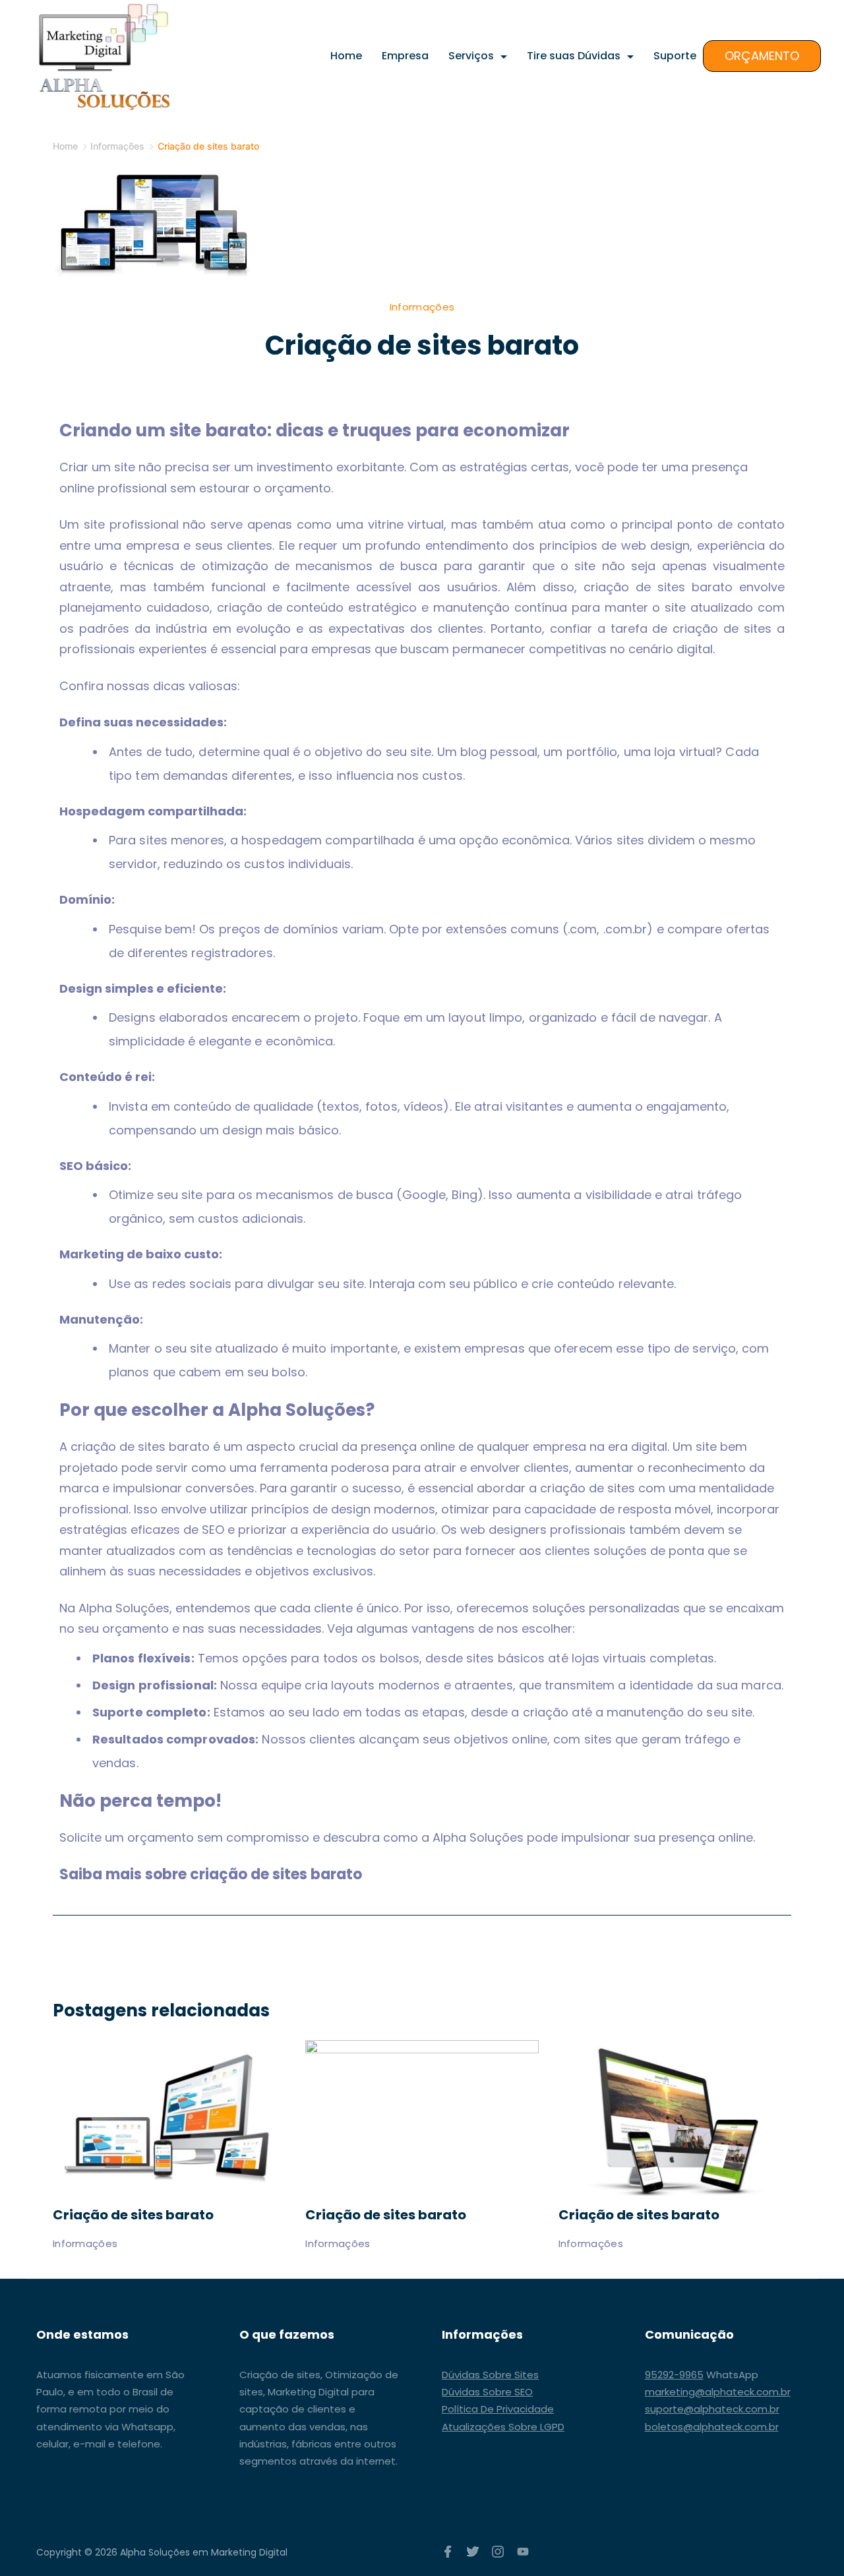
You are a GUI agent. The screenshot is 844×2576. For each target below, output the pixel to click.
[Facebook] (448, 2552)
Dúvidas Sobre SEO (487, 2392)
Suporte (675, 56)
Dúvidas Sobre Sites (490, 2375)
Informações (422, 307)
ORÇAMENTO (762, 56)
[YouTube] (523, 2552)
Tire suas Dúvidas (574, 56)
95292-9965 (674, 2375)
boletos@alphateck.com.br (712, 2427)
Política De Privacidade (498, 2409)
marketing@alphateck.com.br (718, 2392)
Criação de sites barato (133, 2215)
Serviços (471, 56)
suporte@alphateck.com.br (712, 2409)
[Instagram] (498, 2552)
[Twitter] (473, 2552)
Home (346, 56)
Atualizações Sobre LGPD (503, 2427)
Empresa (405, 56)
